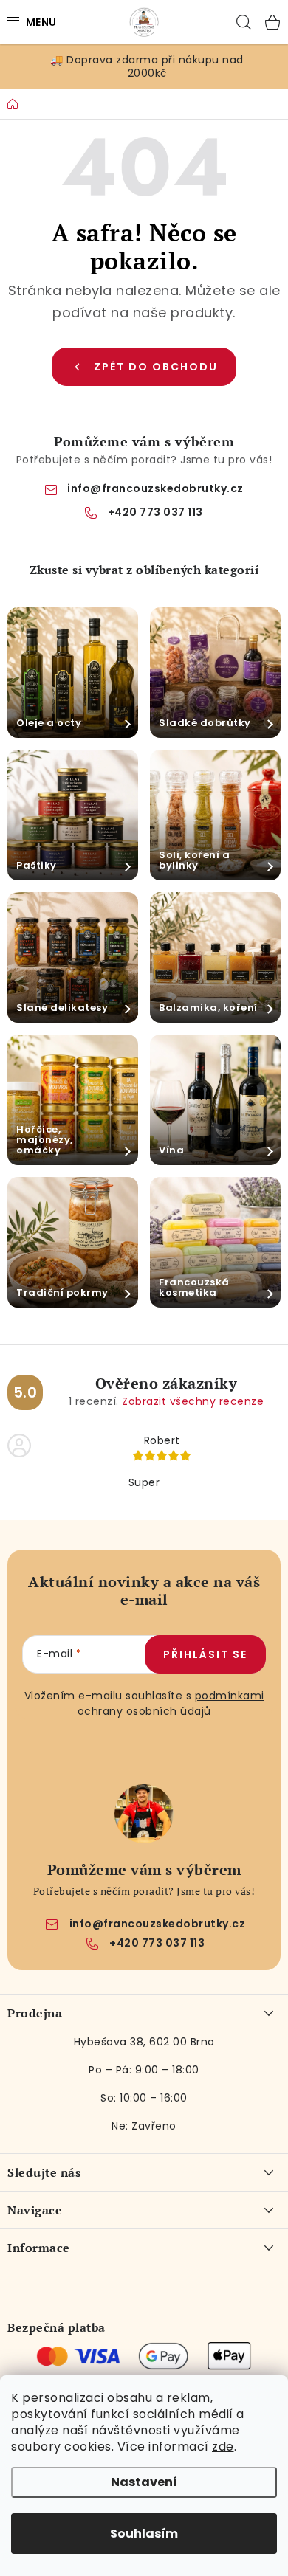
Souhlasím (144, 2534)
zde (223, 2446)
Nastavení (144, 2482)
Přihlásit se (205, 1654)
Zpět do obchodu (156, 367)
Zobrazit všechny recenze (193, 1401)
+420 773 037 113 (155, 512)
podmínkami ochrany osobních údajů (171, 1703)
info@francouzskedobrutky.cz (155, 488)
